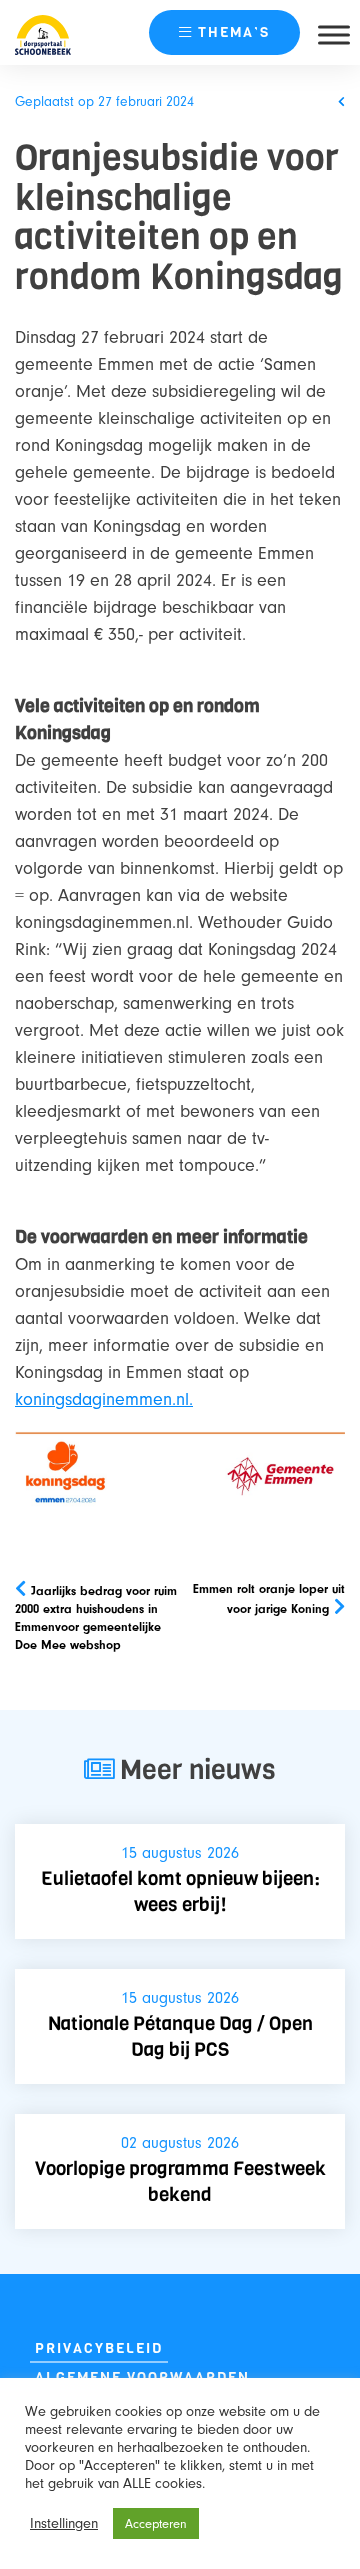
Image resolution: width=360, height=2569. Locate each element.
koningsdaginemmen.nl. (104, 1399)
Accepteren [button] (156, 2523)
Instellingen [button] (64, 2523)
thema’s (234, 32)
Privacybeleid (99, 2348)
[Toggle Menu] (334, 34)
